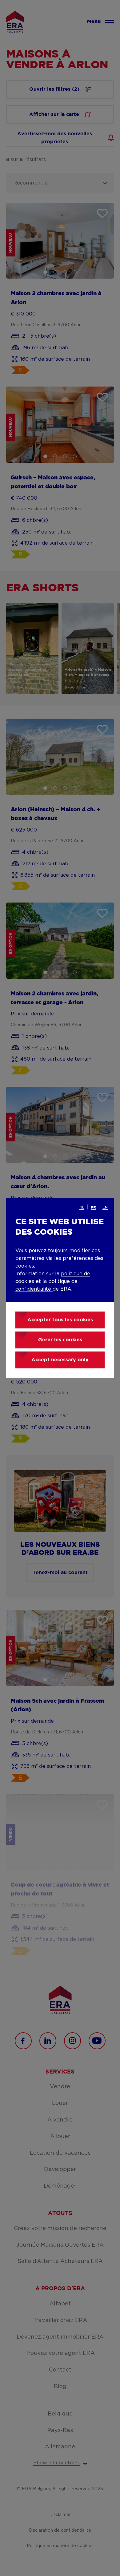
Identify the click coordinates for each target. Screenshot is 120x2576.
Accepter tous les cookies (60, 1320)
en (105, 1207)
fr (93, 1207)
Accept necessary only (60, 1360)
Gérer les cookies (60, 1340)
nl (82, 1207)
